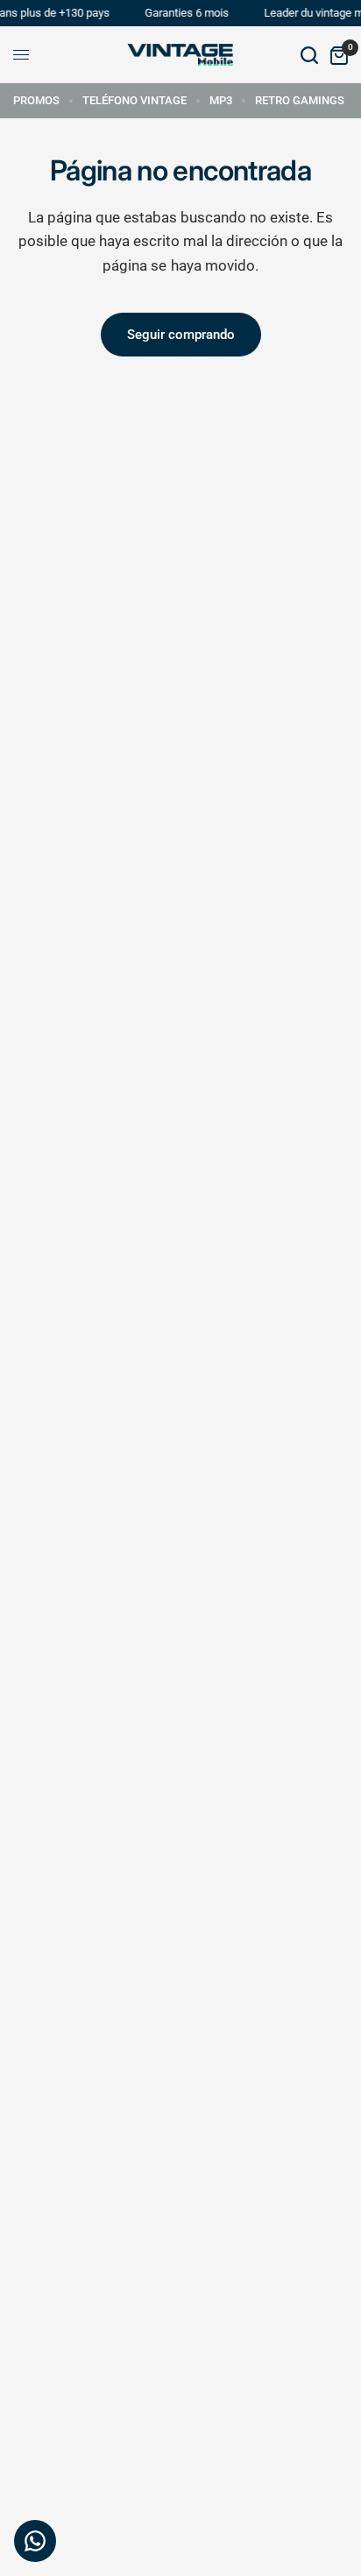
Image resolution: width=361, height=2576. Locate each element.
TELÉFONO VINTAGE (134, 100)
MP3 (221, 100)
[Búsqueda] (309, 55)
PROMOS (36, 100)
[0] (336, 55)
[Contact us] (35, 2541)
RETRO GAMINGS (300, 100)
